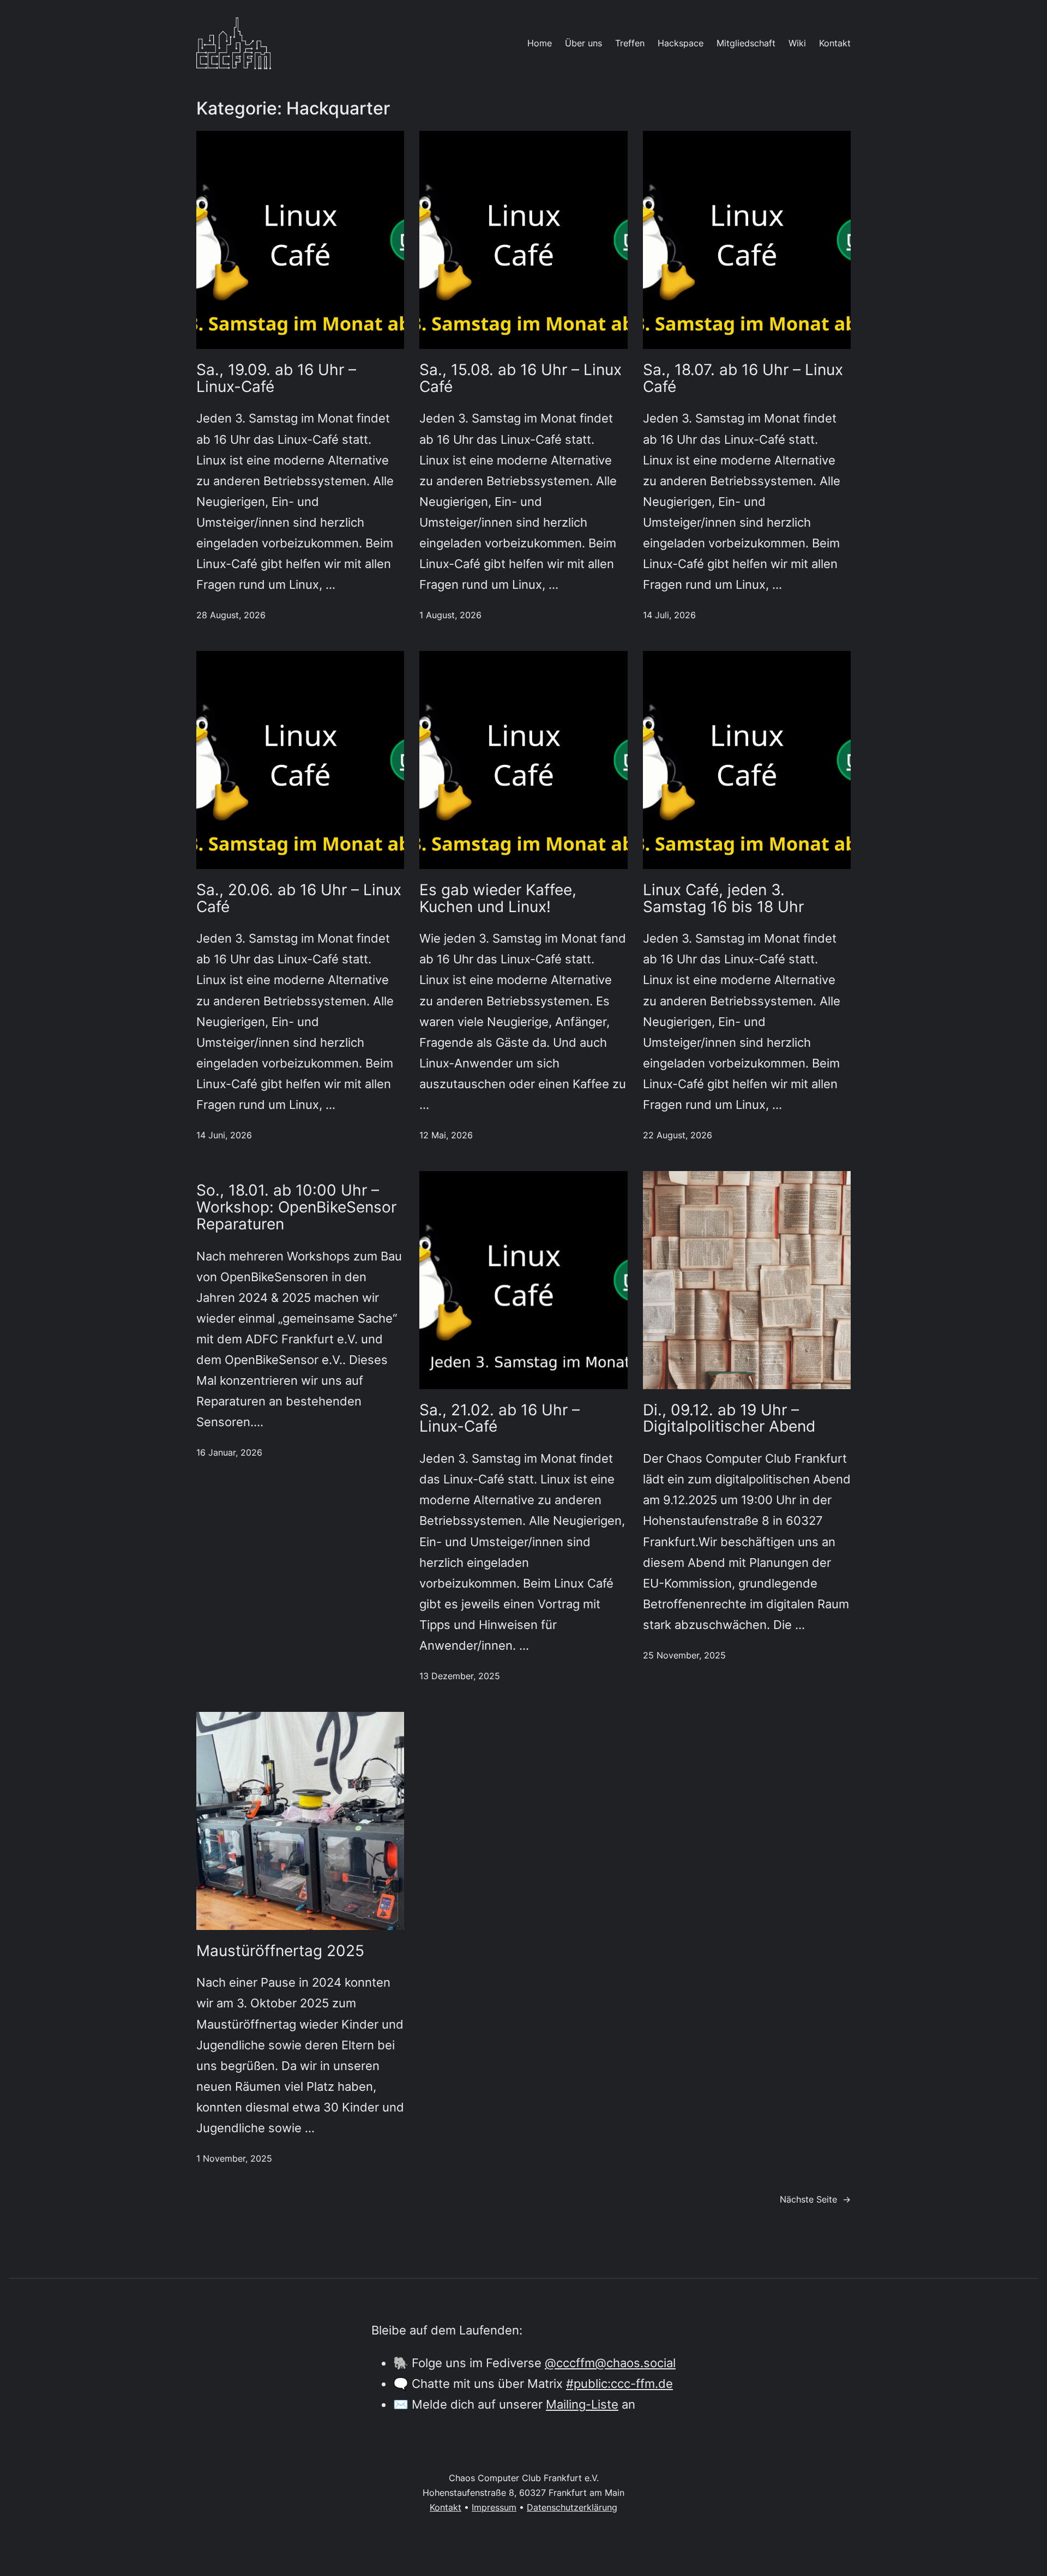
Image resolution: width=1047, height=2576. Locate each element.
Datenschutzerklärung (572, 2507)
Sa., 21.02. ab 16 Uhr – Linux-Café (500, 1419)
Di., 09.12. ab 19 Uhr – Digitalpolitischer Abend (729, 1419)
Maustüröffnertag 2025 (280, 1951)
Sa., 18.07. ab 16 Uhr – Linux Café (743, 378)
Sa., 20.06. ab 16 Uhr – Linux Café (299, 898)
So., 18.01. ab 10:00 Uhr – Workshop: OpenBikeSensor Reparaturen (296, 1207)
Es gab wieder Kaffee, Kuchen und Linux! (498, 898)
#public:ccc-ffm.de (619, 2383)
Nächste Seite (815, 2199)
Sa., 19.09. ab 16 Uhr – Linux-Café (276, 378)
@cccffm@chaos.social (610, 2363)
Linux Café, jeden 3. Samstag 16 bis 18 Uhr (723, 898)
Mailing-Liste (582, 2404)
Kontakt (446, 2507)
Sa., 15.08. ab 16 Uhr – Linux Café (521, 378)
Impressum (494, 2507)
